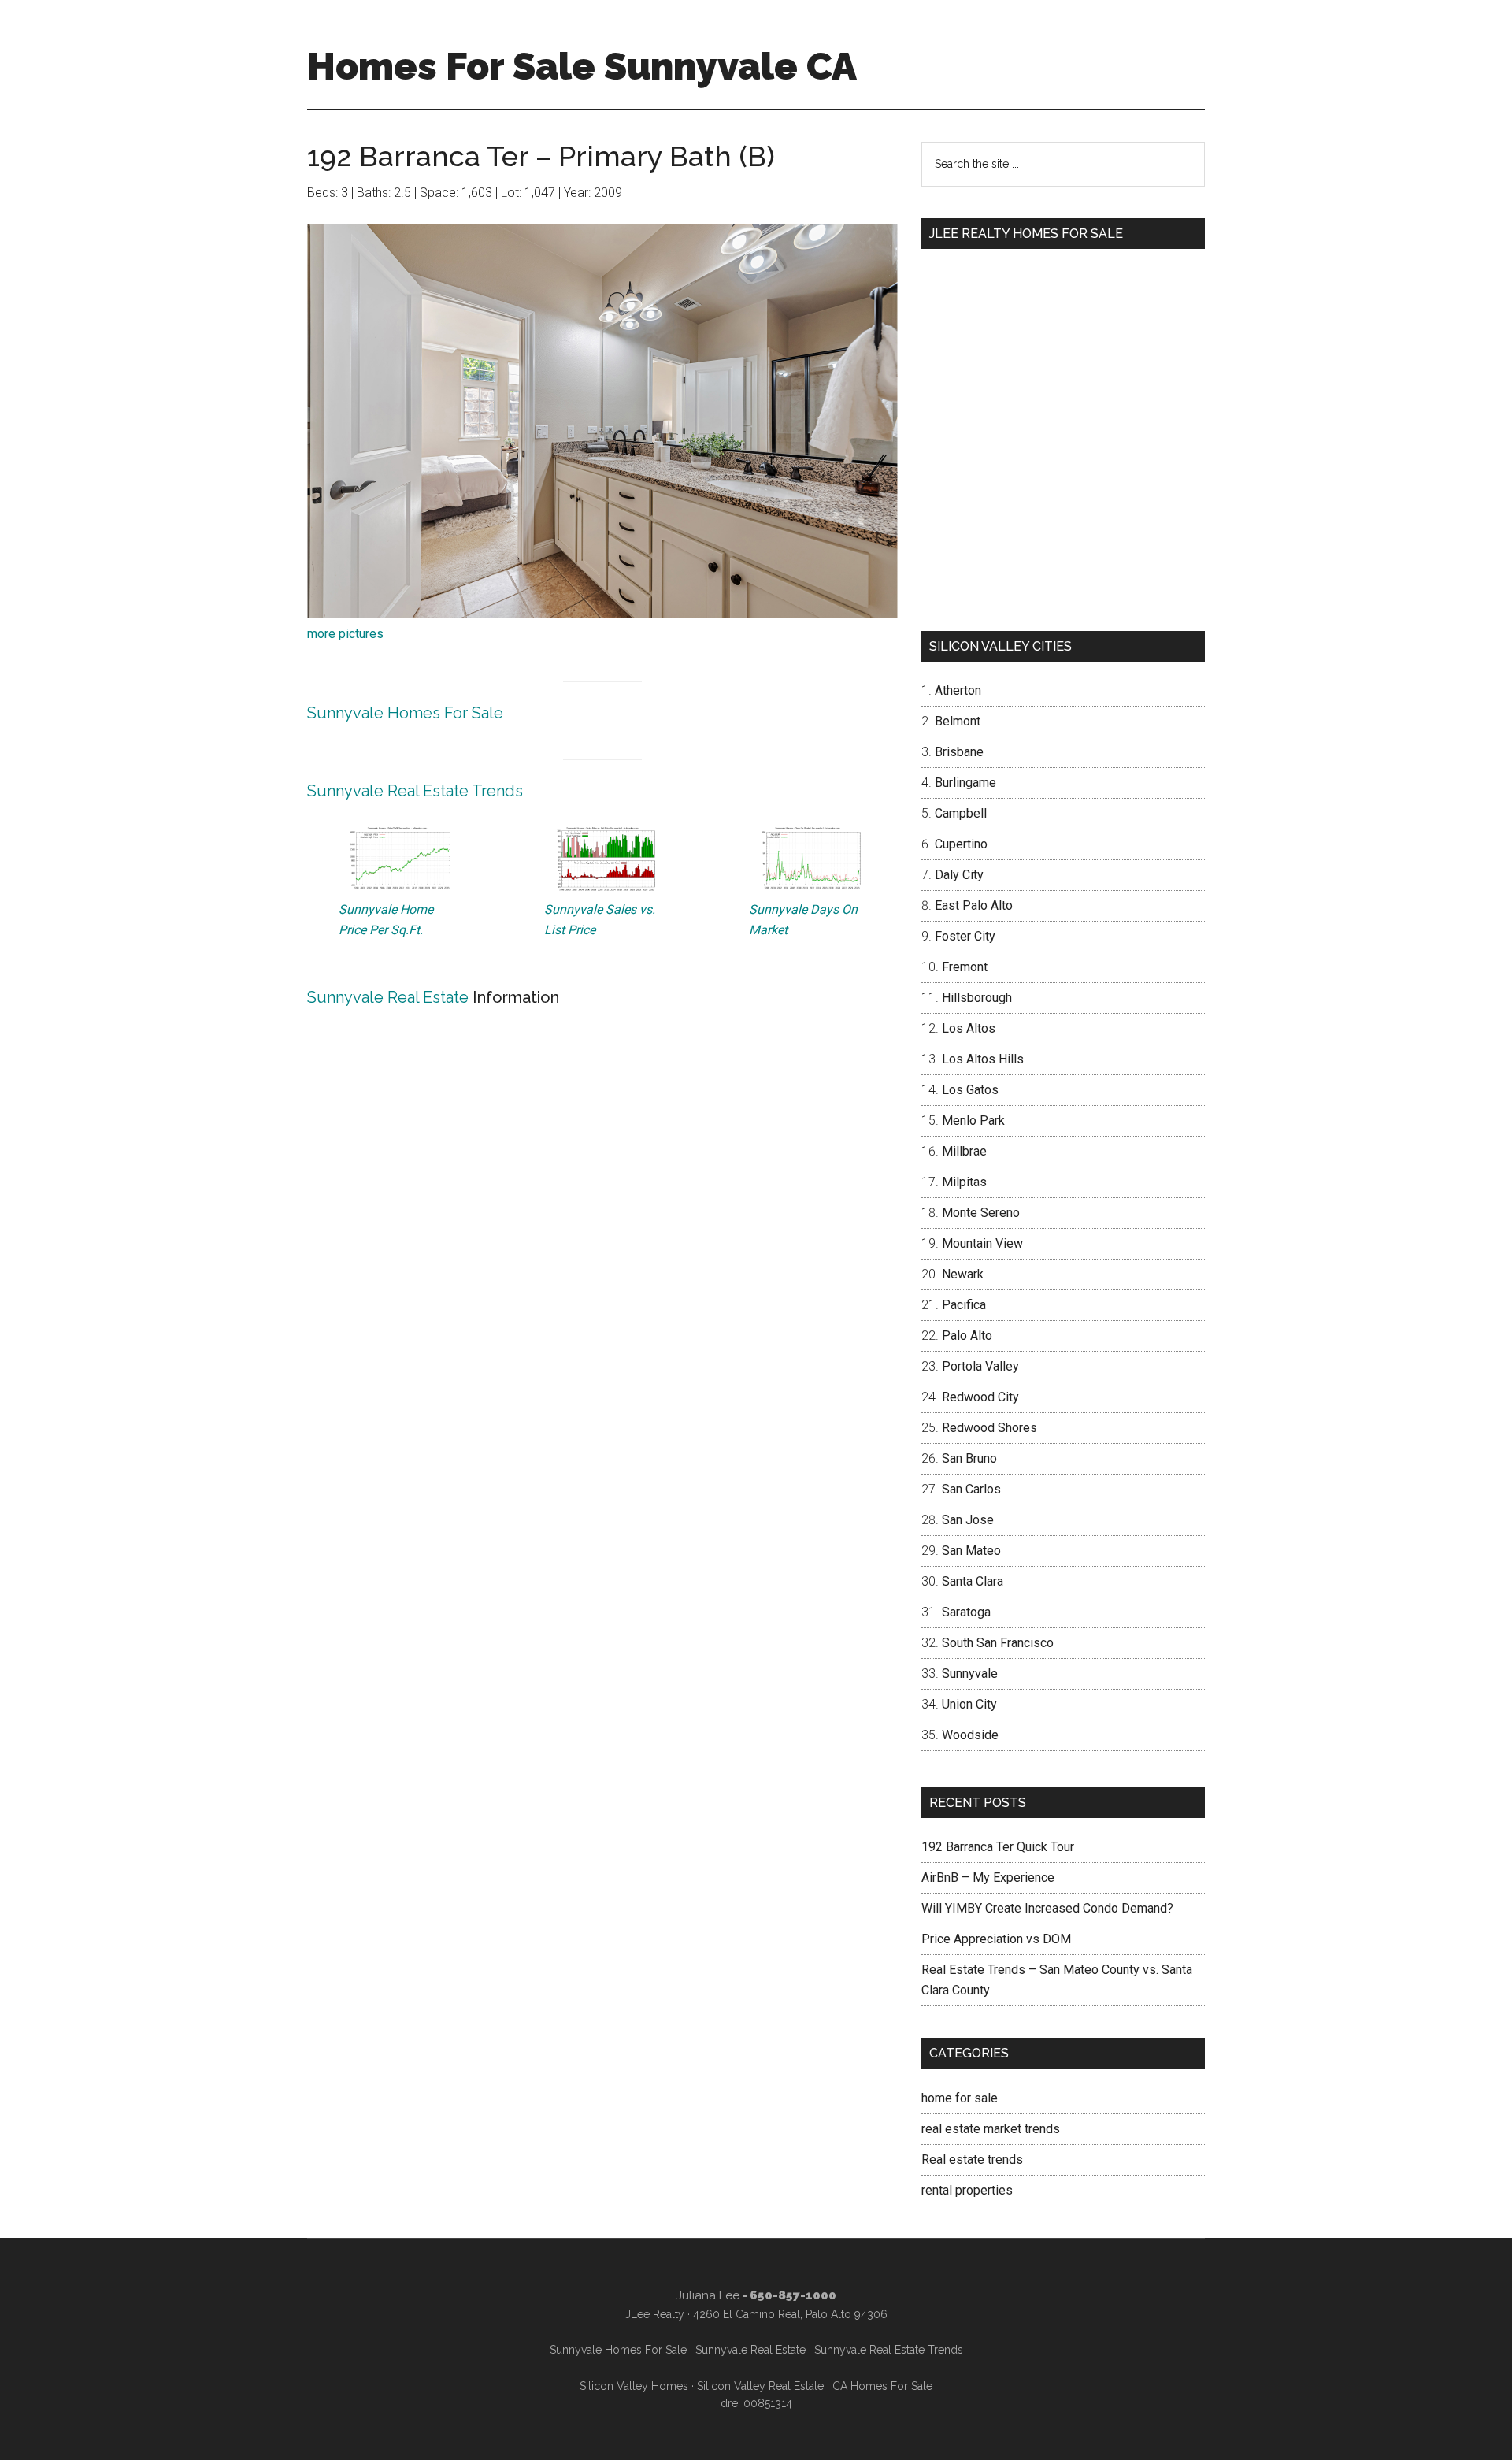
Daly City (959, 875)
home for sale (960, 2098)
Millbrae (964, 1151)
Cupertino (961, 844)
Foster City (965, 936)
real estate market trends (991, 2129)
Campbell (961, 813)
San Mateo (971, 1551)
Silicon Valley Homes (634, 2386)
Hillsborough (977, 998)
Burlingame (965, 783)
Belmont (958, 721)
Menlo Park (973, 1121)
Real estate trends (972, 2159)
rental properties (967, 2190)
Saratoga (966, 1612)
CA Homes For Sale (882, 2386)
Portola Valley (980, 1366)
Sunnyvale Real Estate (388, 997)
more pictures (345, 634)
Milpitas (964, 1182)
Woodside (970, 1735)
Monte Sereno (981, 1213)
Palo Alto (967, 1336)
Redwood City (980, 1397)
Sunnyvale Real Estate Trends (415, 791)
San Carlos (971, 1489)
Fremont (965, 967)
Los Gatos (970, 1090)
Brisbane (959, 752)
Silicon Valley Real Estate (760, 2386)
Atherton (958, 690)
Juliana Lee (708, 2295)
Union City (969, 1704)
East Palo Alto (974, 905)
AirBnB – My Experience (988, 1877)
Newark (963, 1274)
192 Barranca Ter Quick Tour (998, 1847)
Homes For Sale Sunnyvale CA (582, 66)
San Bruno (969, 1458)
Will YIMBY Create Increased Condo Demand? (1047, 1908)
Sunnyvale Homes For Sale (405, 713)
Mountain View (982, 1243)
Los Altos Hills (983, 1059)
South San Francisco (998, 1643)
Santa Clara (973, 1581)
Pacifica (964, 1305)
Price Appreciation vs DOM (996, 1939)
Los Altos (969, 1028)
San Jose (968, 1520)
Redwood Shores (989, 1428)
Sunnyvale (970, 1673)
